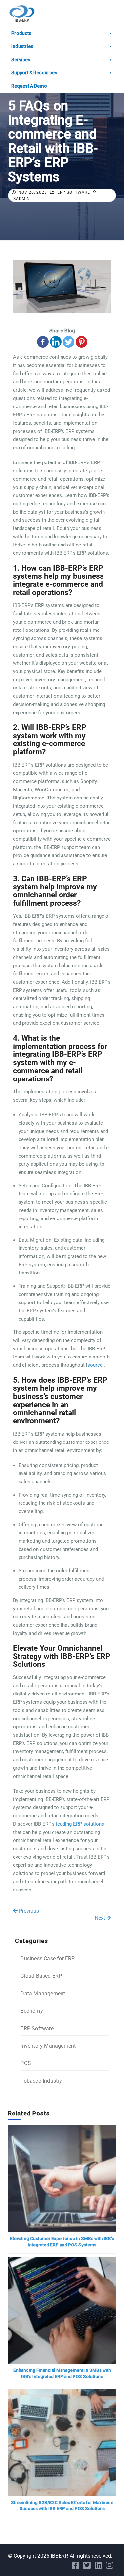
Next (101, 1918)
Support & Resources (34, 73)
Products (21, 33)
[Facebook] (43, 342)
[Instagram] (110, 2567)
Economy (32, 2011)
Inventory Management (48, 2046)
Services (21, 60)
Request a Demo (29, 86)
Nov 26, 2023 (33, 192)
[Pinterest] (82, 342)
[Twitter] (69, 342)
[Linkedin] (56, 342)
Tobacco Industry (41, 2081)
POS (26, 2063)
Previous (28, 1911)
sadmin (22, 199)
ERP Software (74, 192)
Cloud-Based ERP (41, 1976)
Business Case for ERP (48, 1959)
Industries (22, 46)
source (95, 1365)
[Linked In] (98, 2567)
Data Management (43, 1993)
